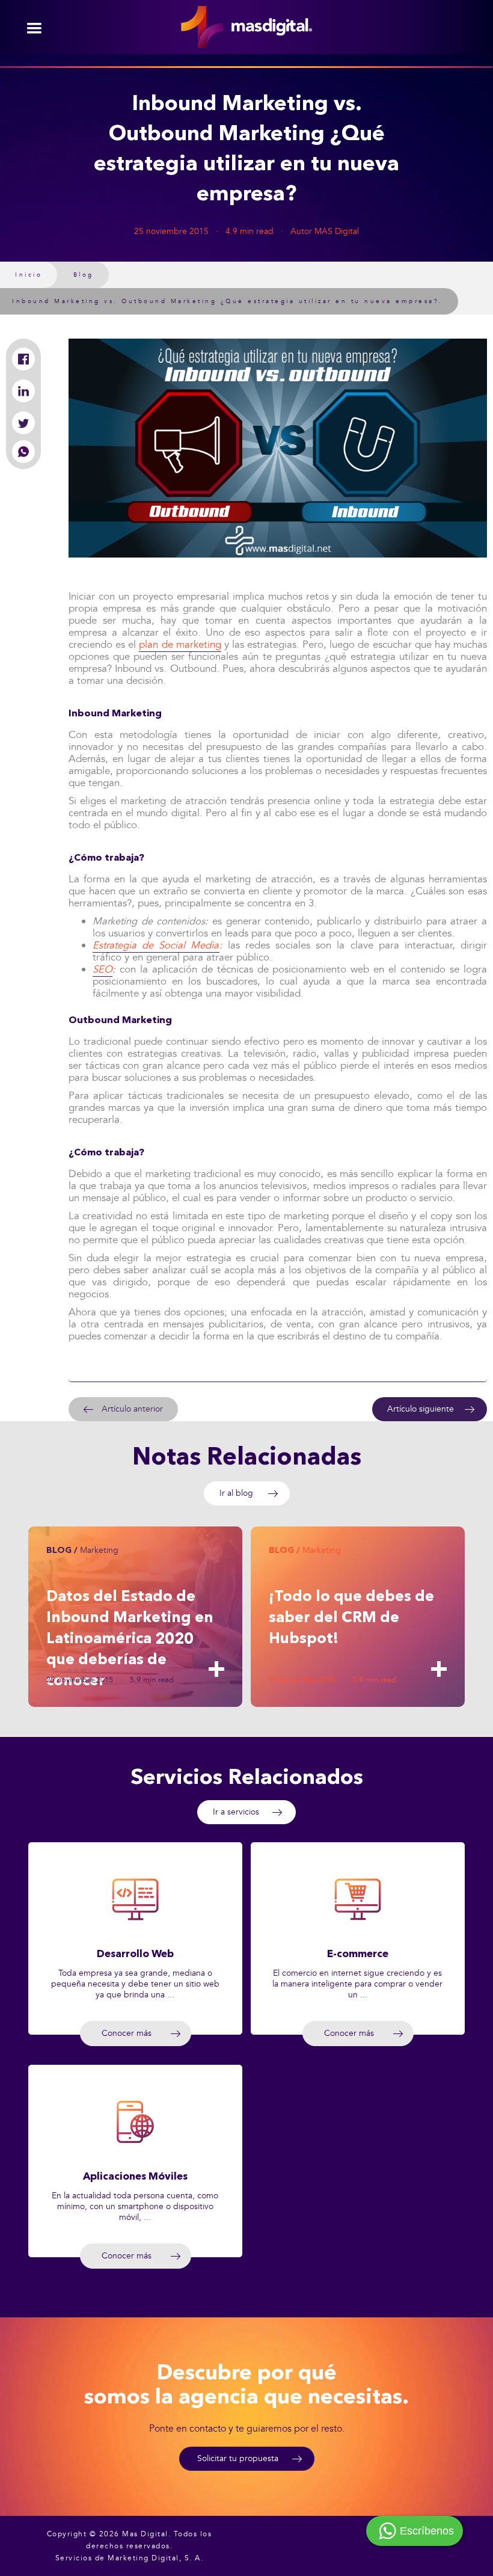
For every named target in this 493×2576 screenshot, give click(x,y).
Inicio (29, 275)
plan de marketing (180, 644)
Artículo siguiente (421, 1409)
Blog (84, 275)
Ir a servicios (236, 1812)
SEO (103, 969)
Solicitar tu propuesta (238, 2458)
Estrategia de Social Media (156, 945)
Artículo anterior (132, 1409)
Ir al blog (236, 1493)
